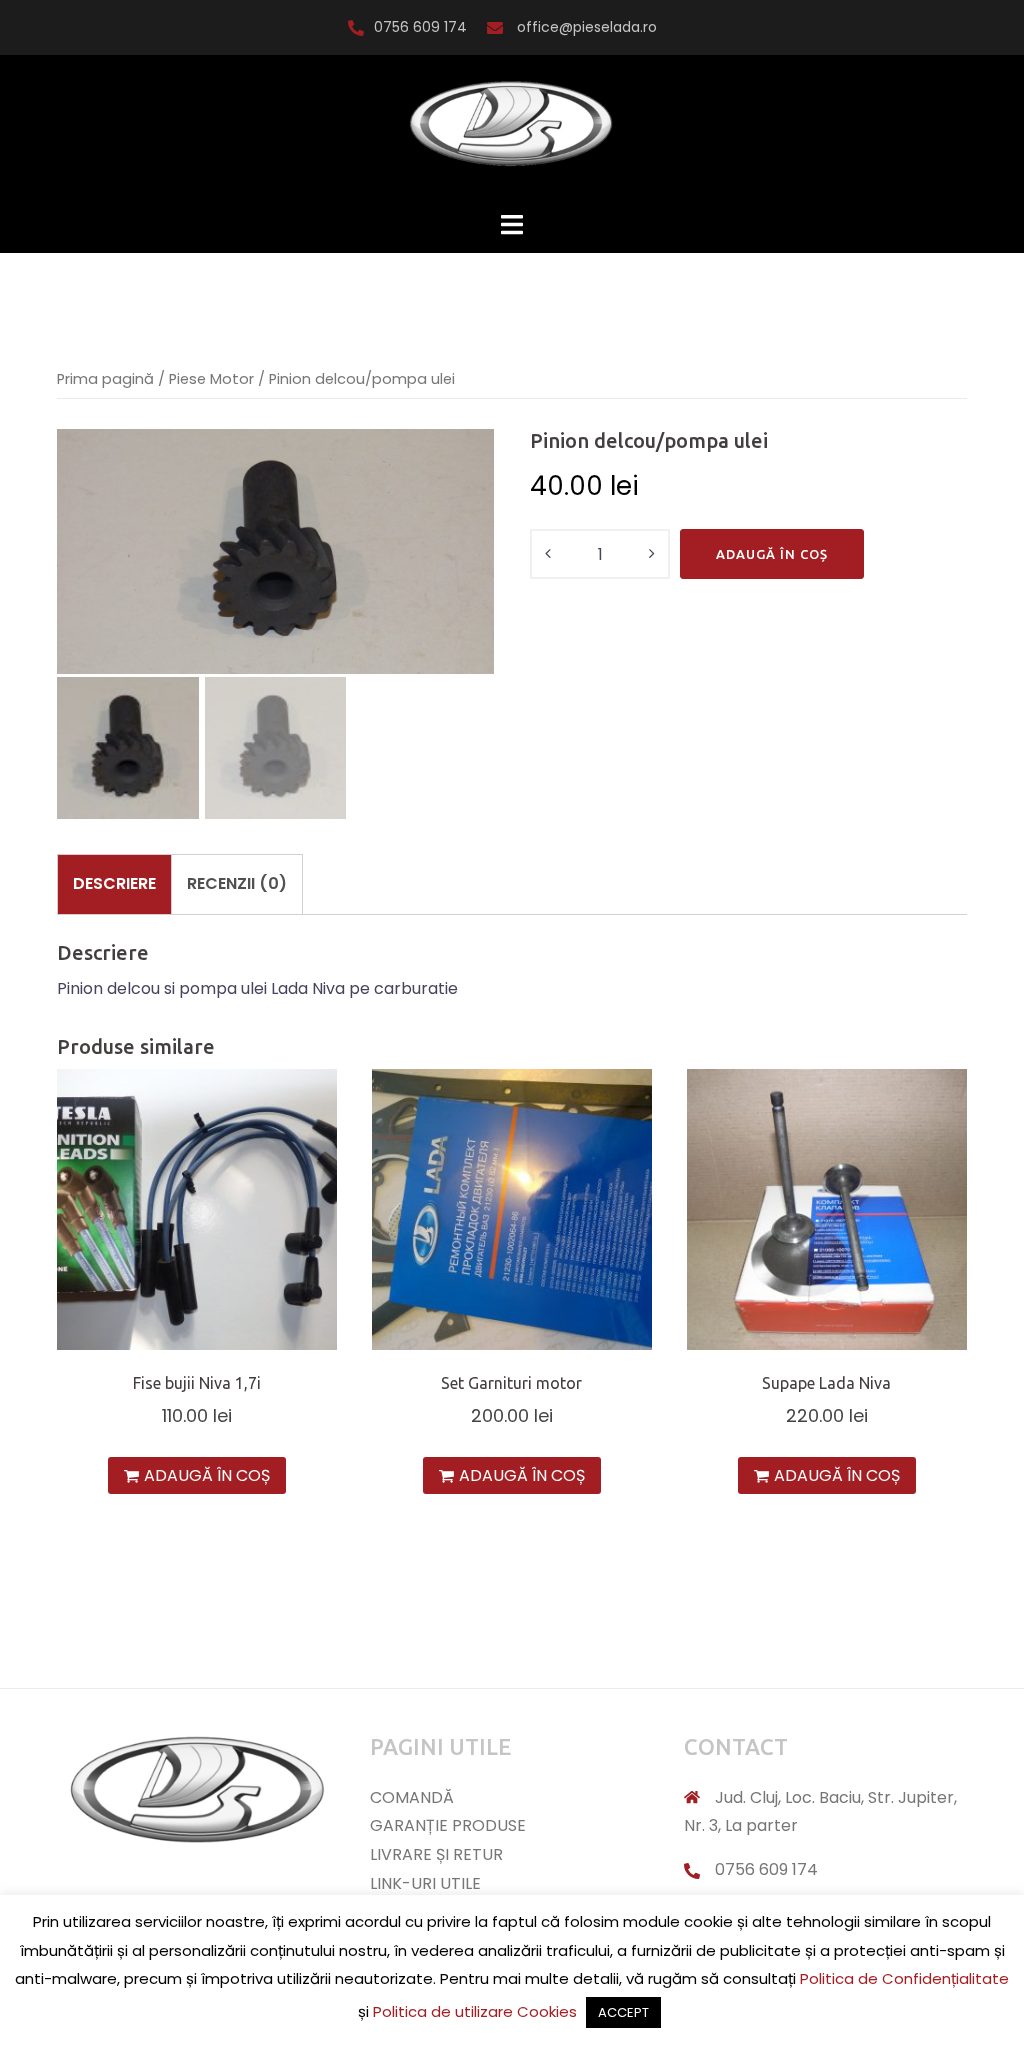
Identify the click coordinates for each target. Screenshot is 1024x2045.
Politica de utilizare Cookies (475, 2011)
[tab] (114, 884)
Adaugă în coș (772, 554)
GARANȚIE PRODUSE (448, 1825)
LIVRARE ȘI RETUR (436, 1854)
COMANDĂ (412, 1797)
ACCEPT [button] (623, 2012)
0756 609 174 (420, 27)
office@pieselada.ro (585, 27)
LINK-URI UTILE (425, 1883)
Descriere (114, 883)
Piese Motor (211, 379)
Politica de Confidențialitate (904, 1978)
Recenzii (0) (237, 883)
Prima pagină (105, 379)
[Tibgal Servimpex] (511, 131)
